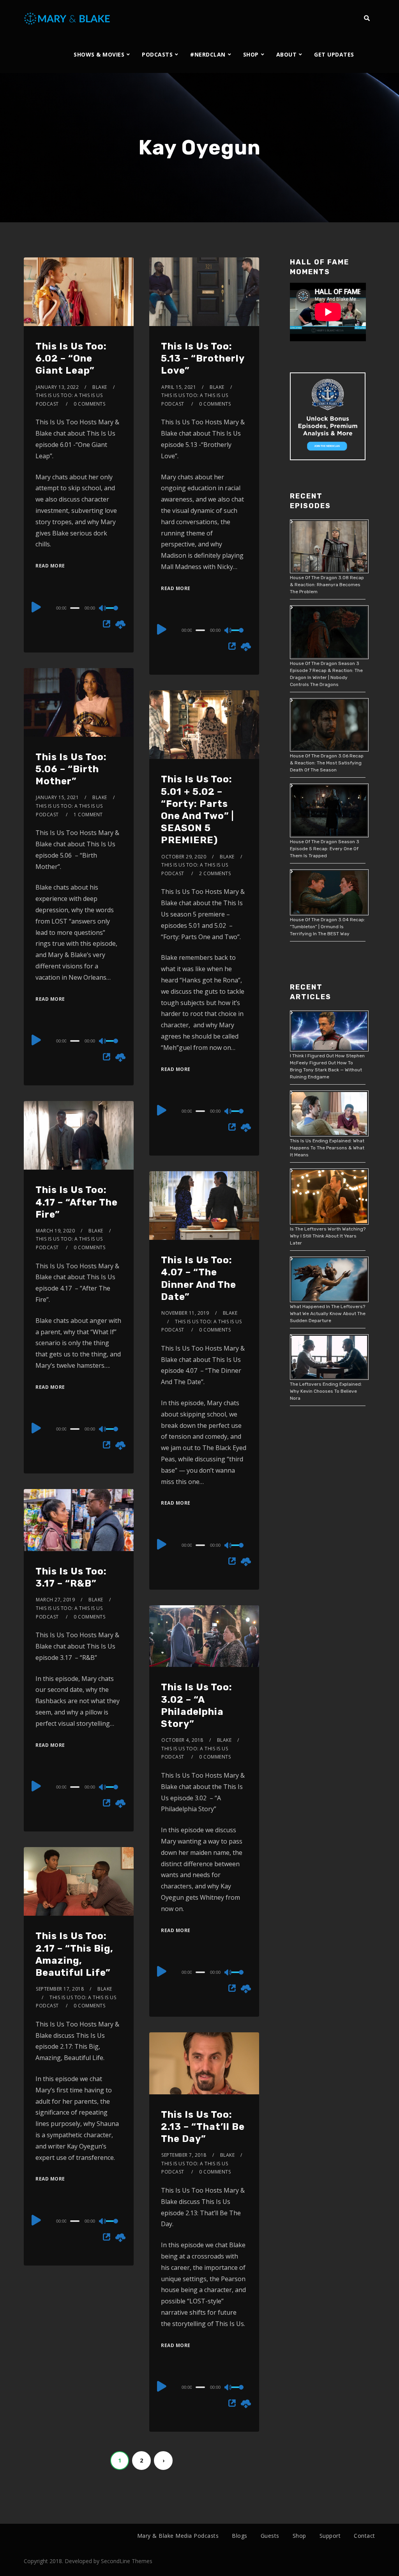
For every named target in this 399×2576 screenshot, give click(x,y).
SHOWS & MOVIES (99, 54)
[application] (79, 608)
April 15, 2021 (179, 387)
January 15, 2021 (57, 797)
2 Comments (215, 873)
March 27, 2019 (55, 1600)
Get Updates (334, 54)
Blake (100, 387)
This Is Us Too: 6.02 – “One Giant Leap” (71, 358)
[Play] (36, 607)
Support (330, 2536)
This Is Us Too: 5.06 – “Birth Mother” (71, 769)
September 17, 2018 (60, 1989)
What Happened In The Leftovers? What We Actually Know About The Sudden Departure (328, 1314)
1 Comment (88, 815)
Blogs (240, 2536)
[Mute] (103, 609)
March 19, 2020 (55, 1231)
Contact (365, 2536)
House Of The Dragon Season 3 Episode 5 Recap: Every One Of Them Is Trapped (325, 849)
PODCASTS (157, 54)
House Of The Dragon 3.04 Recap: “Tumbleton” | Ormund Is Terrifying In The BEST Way (327, 927)
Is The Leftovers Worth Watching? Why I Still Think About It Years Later (328, 1236)
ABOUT (287, 54)
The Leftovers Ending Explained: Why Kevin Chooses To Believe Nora (326, 1391)
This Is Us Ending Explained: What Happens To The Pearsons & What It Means (327, 1148)
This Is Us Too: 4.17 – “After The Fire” (77, 1202)
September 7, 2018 (184, 2155)
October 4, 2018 (182, 1740)
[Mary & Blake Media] (68, 18)
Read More (50, 566)
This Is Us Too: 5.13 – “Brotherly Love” (203, 358)
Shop (299, 2536)
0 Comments (89, 404)
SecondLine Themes (127, 2561)
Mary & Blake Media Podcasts (178, 2536)
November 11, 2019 (185, 1313)
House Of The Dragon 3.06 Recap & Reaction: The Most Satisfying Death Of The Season (327, 763)
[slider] (114, 614)
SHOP (251, 54)
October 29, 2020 (184, 857)
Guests (270, 2536)
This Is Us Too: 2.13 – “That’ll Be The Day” (203, 2127)
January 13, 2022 (57, 387)
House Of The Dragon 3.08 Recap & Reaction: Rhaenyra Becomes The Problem (327, 585)
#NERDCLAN (208, 54)
